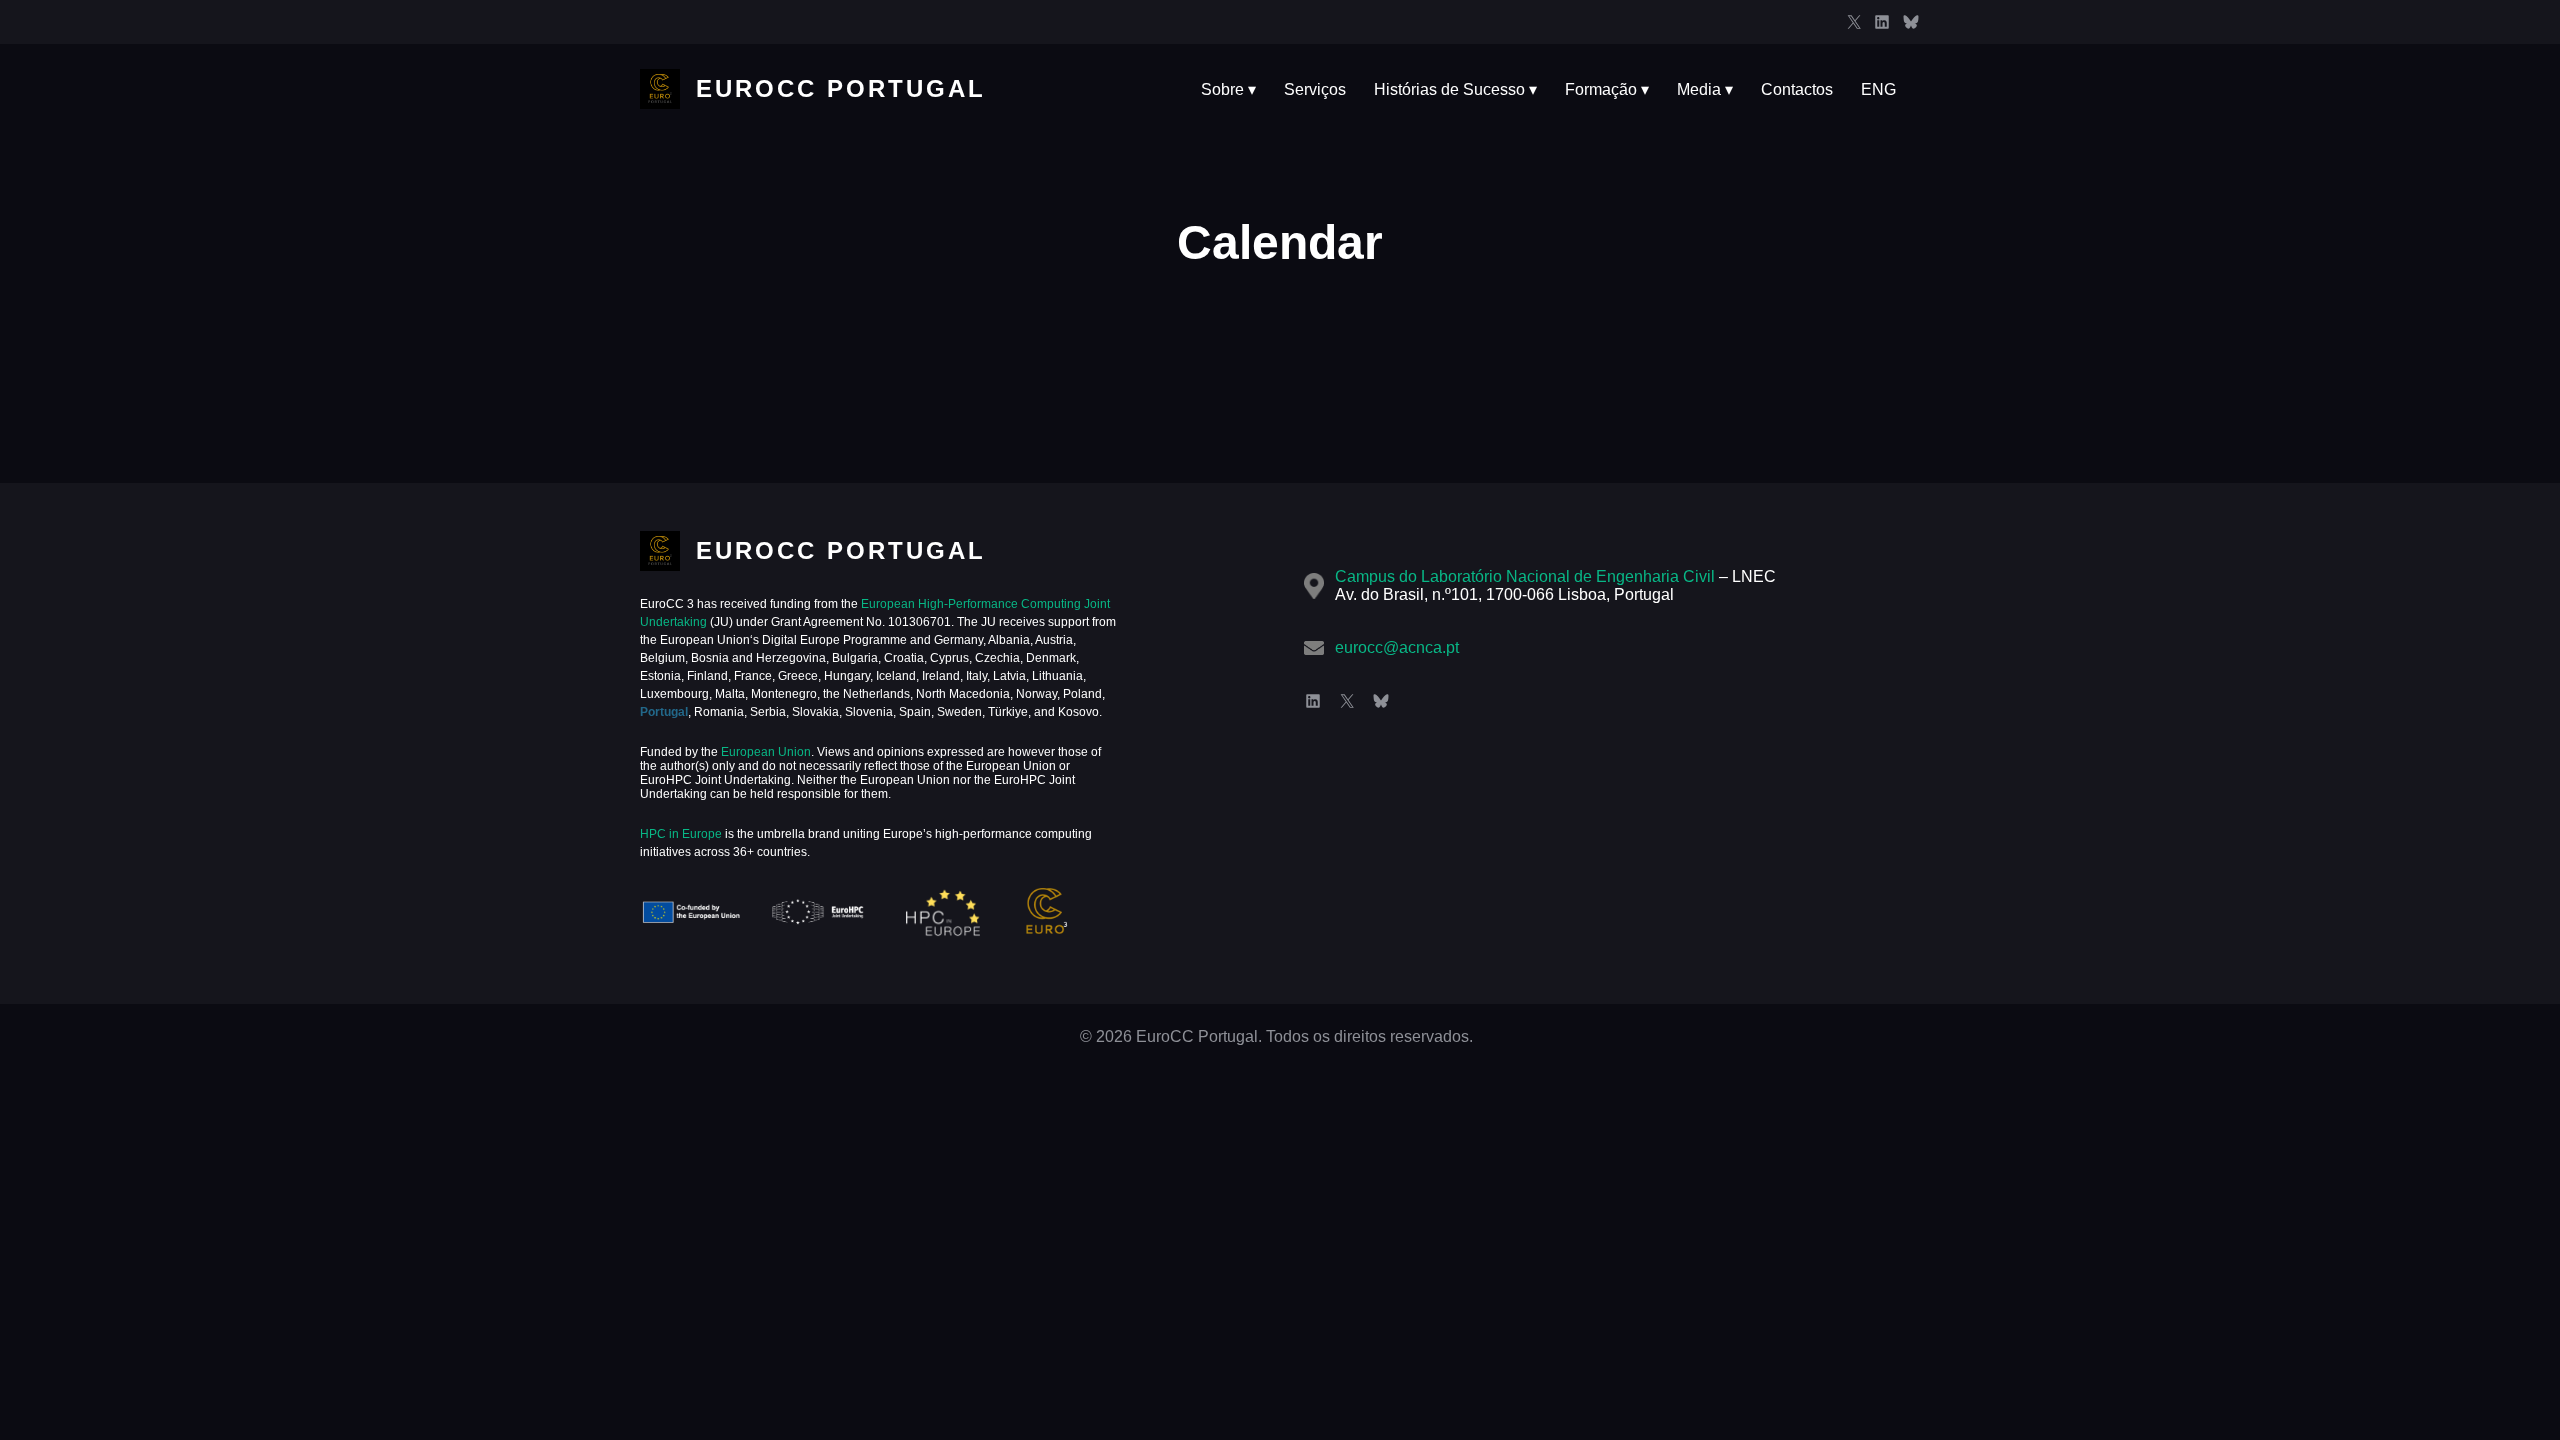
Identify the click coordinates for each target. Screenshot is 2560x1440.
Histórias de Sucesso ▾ (1455, 89)
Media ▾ (1705, 89)
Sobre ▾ (1228, 89)
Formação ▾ (1607, 89)
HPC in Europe (681, 834)
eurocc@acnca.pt (1397, 647)
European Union (764, 752)
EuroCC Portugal (841, 88)
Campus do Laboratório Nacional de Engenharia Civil (1525, 576)
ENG (1878, 89)
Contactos (1797, 89)
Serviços (1315, 89)
